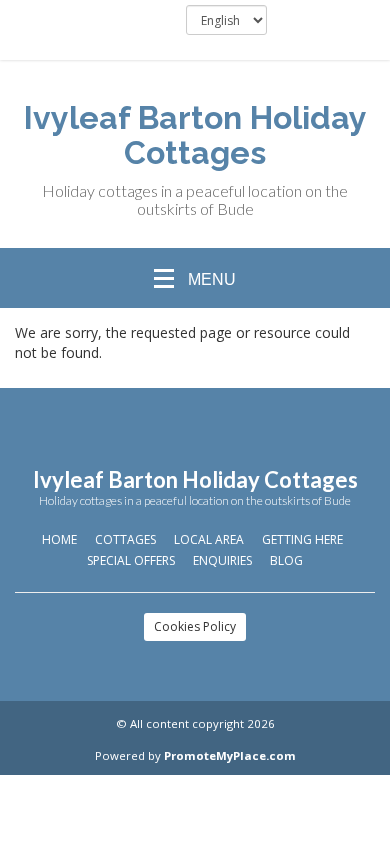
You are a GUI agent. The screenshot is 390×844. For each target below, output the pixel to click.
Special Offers (131, 560)
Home (59, 539)
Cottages (125, 539)
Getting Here (302, 539)
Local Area (209, 539)
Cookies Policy (195, 626)
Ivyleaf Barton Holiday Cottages (195, 135)
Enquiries (222, 560)
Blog (286, 560)
